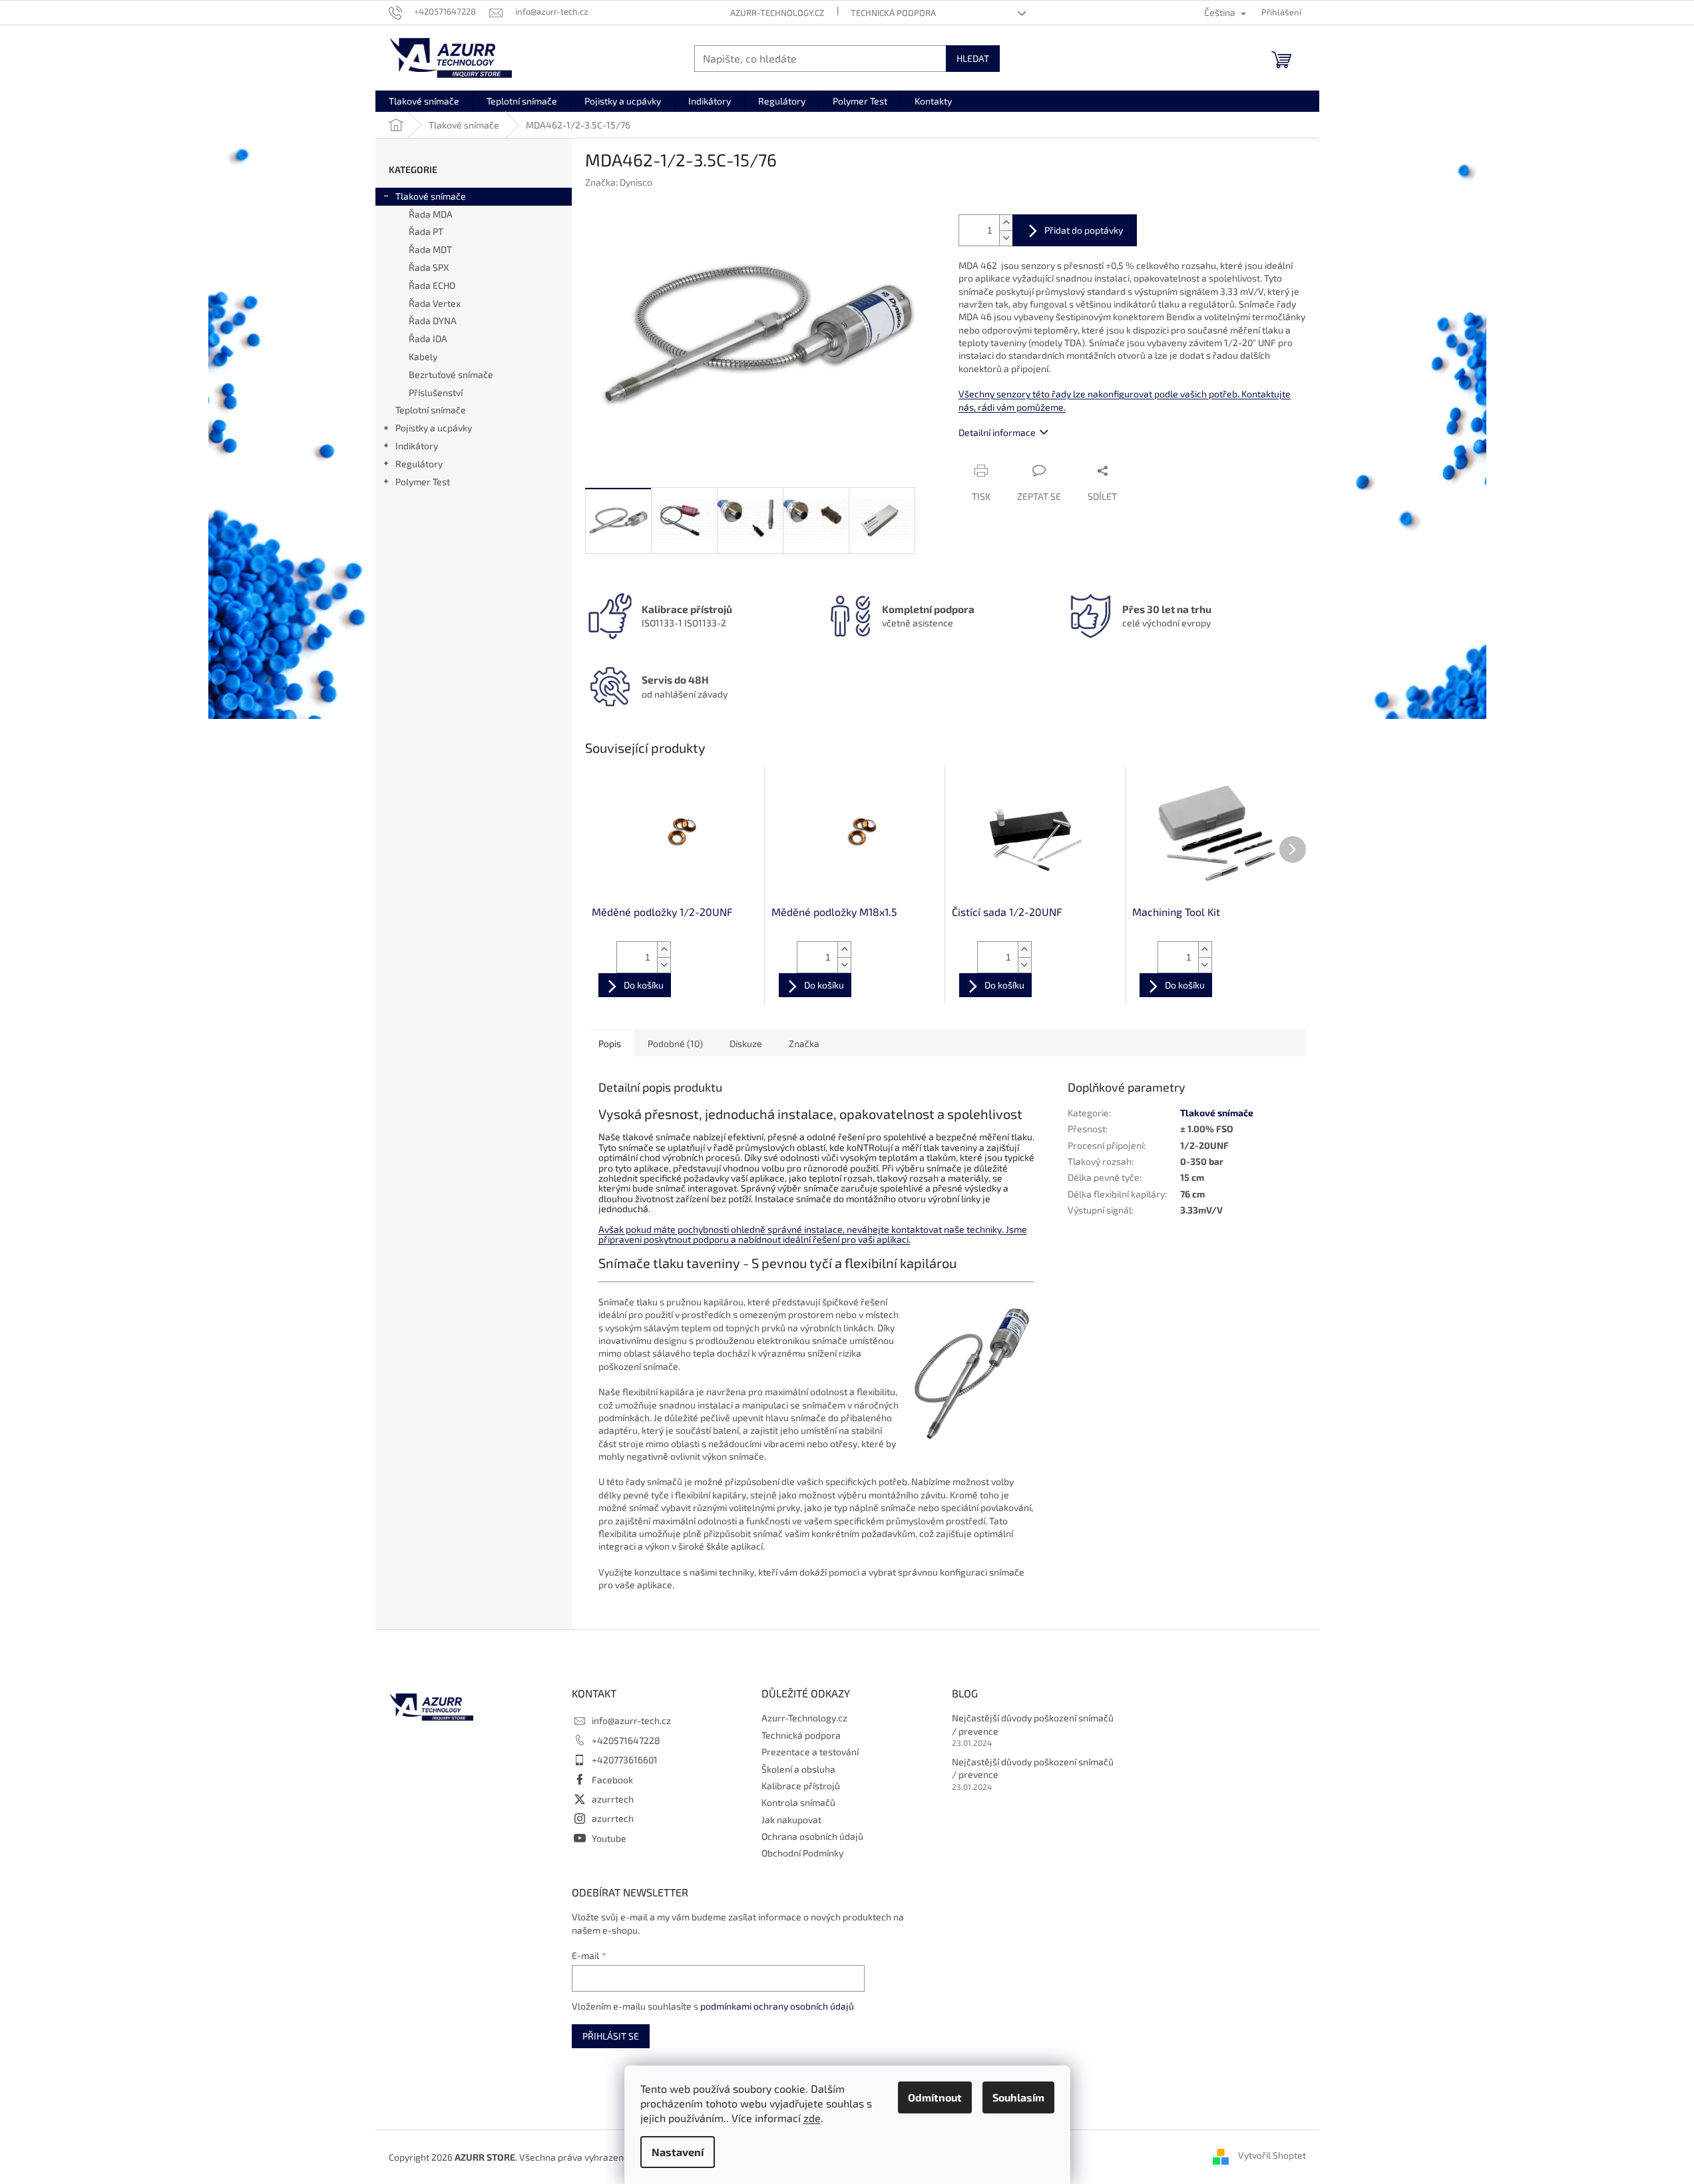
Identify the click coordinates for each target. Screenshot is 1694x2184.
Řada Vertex (435, 303)
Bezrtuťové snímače (451, 374)
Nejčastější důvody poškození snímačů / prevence (1033, 1724)
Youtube (609, 1838)
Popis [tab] (610, 1043)
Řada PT (426, 231)
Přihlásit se (611, 2036)
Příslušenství (436, 392)
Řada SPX (429, 267)
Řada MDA (431, 214)
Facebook (612, 1780)
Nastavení (678, 2152)
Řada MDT (430, 249)
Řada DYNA (433, 321)
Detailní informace (997, 432)
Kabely (423, 356)
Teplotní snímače (431, 410)
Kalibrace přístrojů (801, 1786)
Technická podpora (893, 13)
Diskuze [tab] (746, 1043)
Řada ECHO (432, 285)
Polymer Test (423, 482)
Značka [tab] (804, 1043)
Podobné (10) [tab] (675, 1043)
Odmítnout (935, 2097)
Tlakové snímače (431, 196)
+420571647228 (626, 1740)
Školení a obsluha (798, 1769)
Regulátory (419, 464)
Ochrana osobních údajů (812, 1836)
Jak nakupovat (791, 1820)
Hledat (973, 58)
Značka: (619, 182)
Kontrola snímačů (798, 1802)
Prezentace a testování (810, 1752)
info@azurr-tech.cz (631, 1720)
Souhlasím (1018, 2097)
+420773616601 (625, 1760)
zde (812, 2118)
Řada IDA (428, 338)
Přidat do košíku (1075, 230)
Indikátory (417, 446)
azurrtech (613, 1799)
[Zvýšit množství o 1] (1006, 223)
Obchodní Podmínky (802, 1853)
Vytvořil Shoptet (1272, 2156)
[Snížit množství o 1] (1006, 238)
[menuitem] (424, 101)
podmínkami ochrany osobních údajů (777, 2006)
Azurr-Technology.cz (777, 13)
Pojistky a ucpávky (434, 428)
